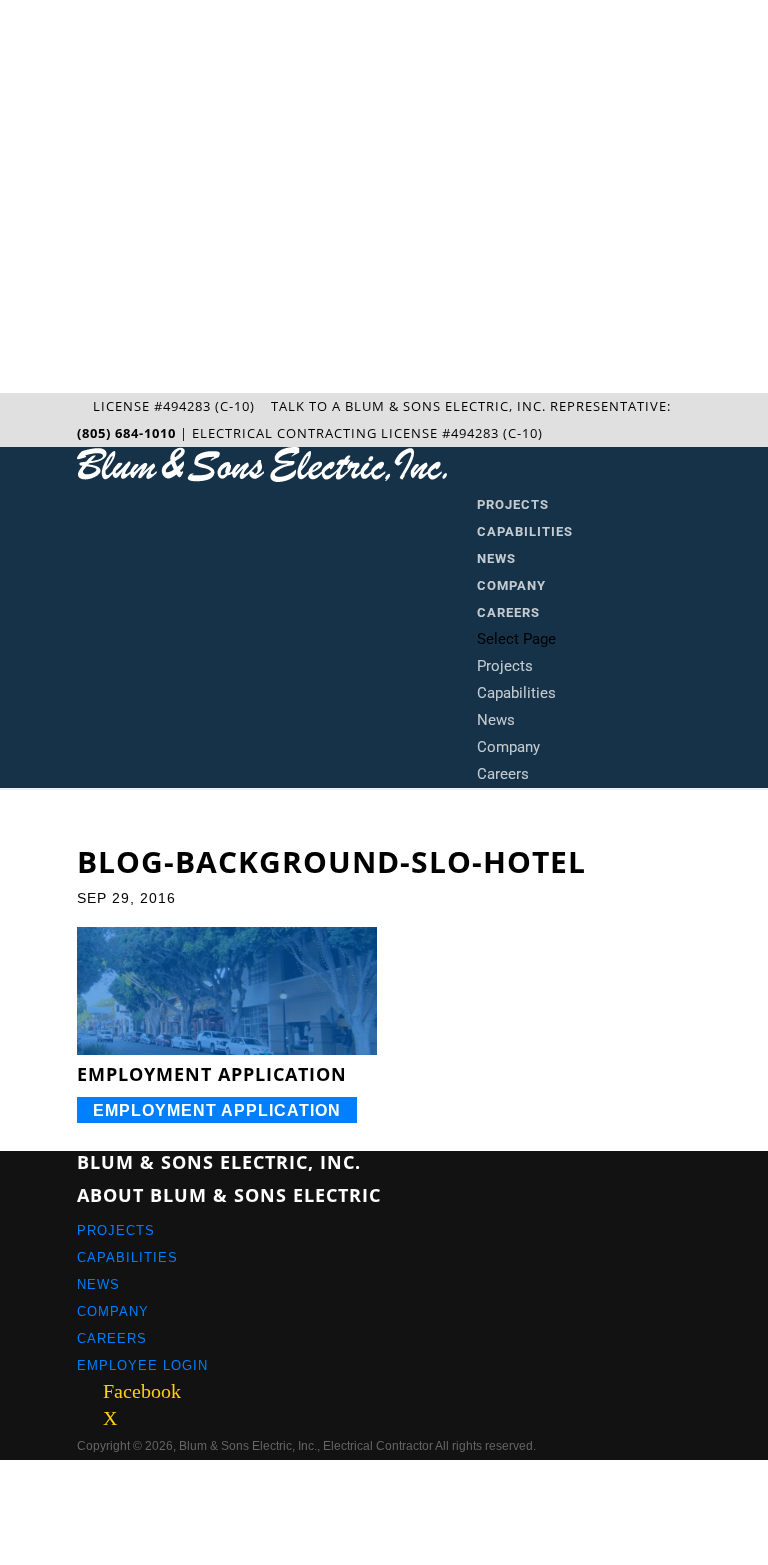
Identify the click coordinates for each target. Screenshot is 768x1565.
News (496, 558)
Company (511, 585)
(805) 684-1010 (126, 433)
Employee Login (142, 1365)
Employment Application (217, 1109)
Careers (508, 612)
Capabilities (525, 531)
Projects (513, 504)
